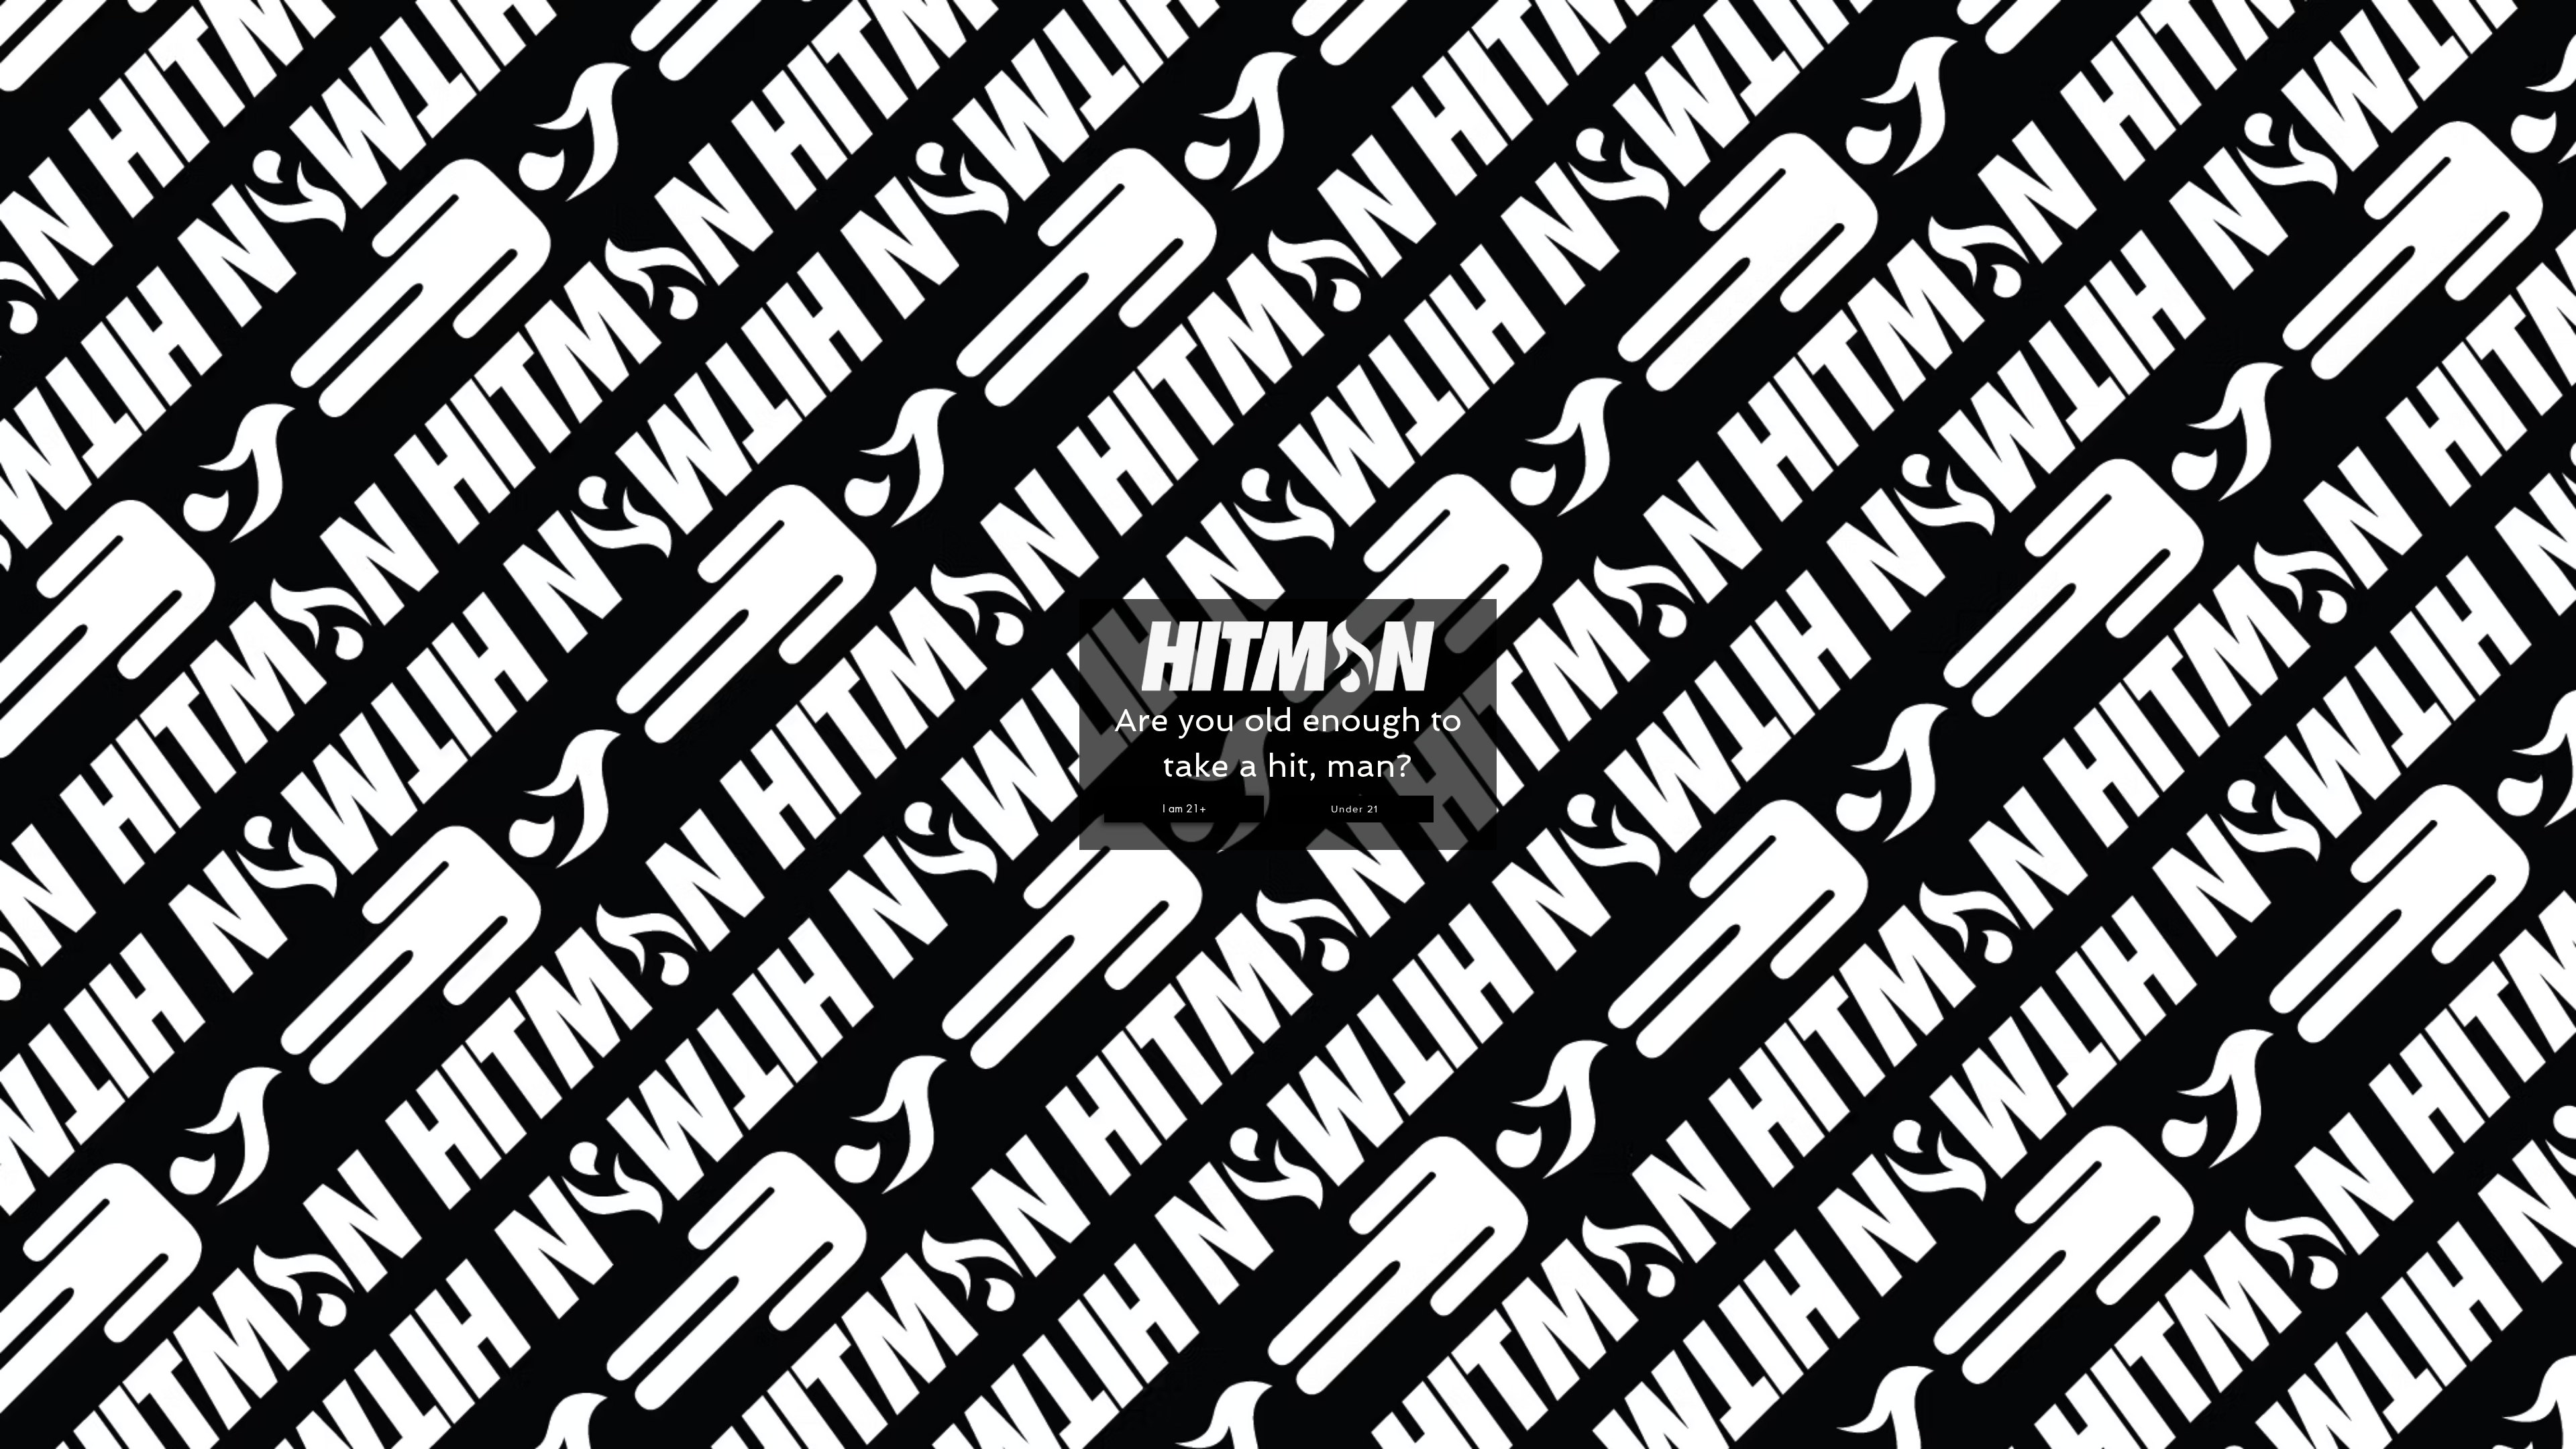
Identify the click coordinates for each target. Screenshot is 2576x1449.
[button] (1184, 809)
